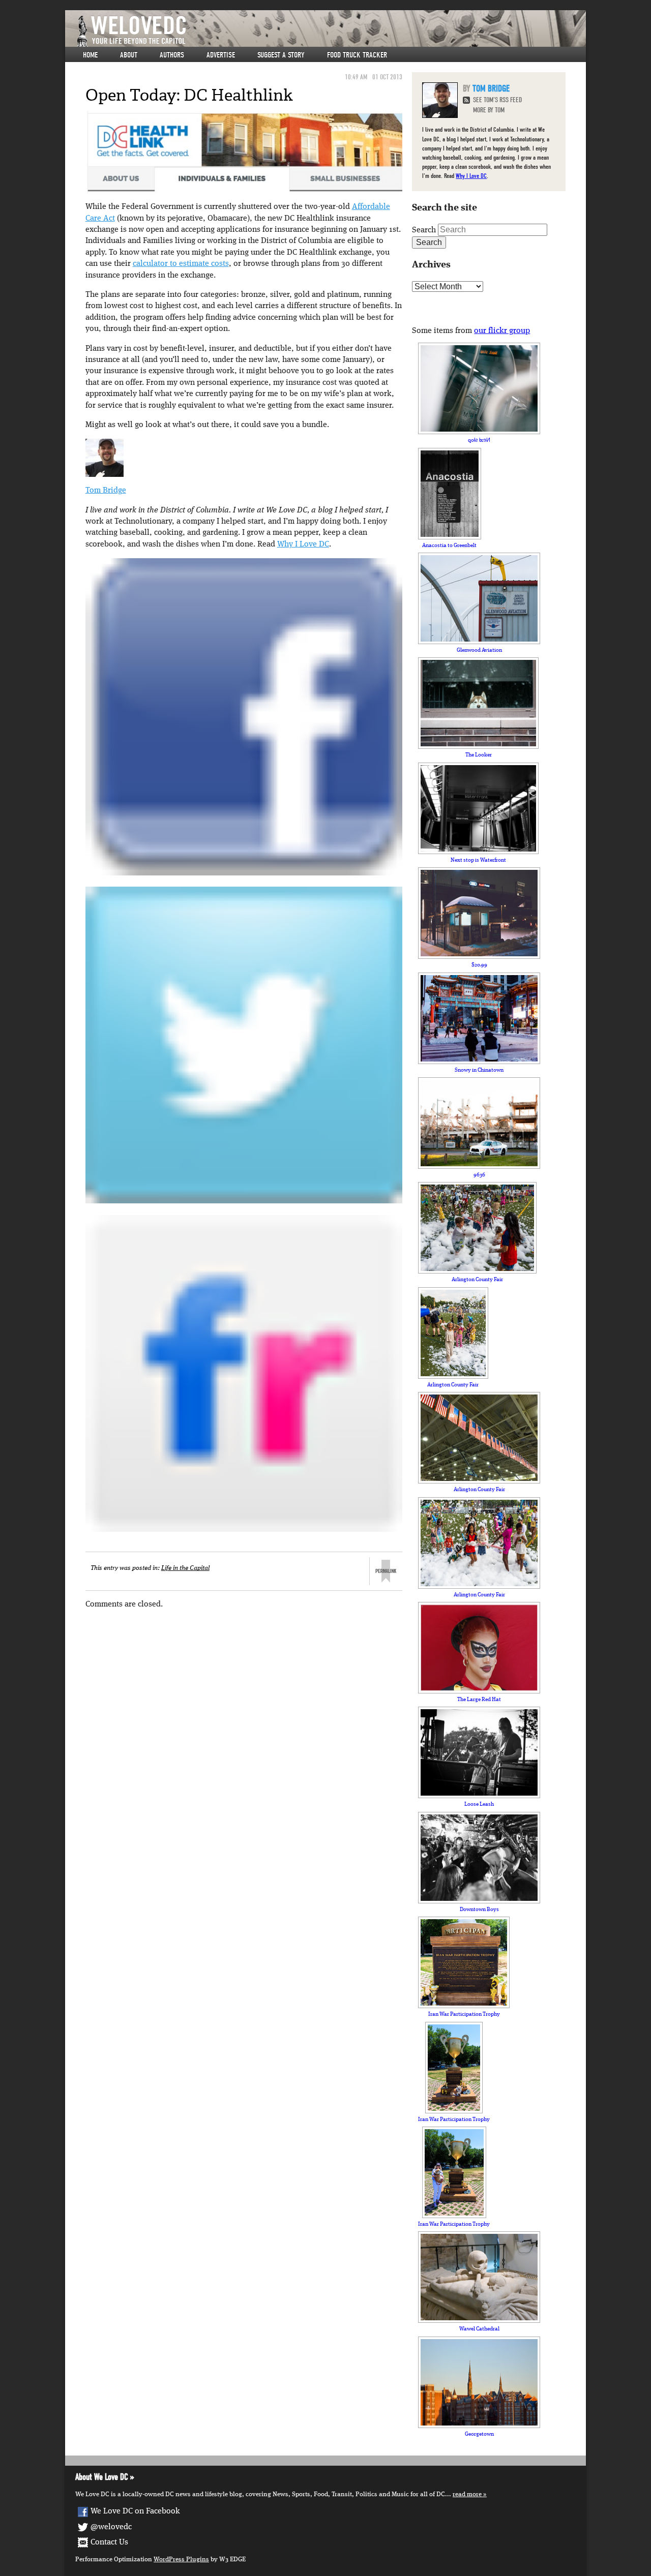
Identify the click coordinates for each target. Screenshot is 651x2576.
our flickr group (502, 331)
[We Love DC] (331, 31)
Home (90, 55)
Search (424, 230)
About (129, 55)
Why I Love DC (303, 544)
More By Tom (489, 110)
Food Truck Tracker (357, 55)
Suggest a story (281, 55)
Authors (172, 55)
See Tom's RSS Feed (497, 100)
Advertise (221, 55)
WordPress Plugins (181, 2559)
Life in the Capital (185, 1568)
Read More (467, 2494)
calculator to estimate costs (181, 264)
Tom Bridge (106, 491)
